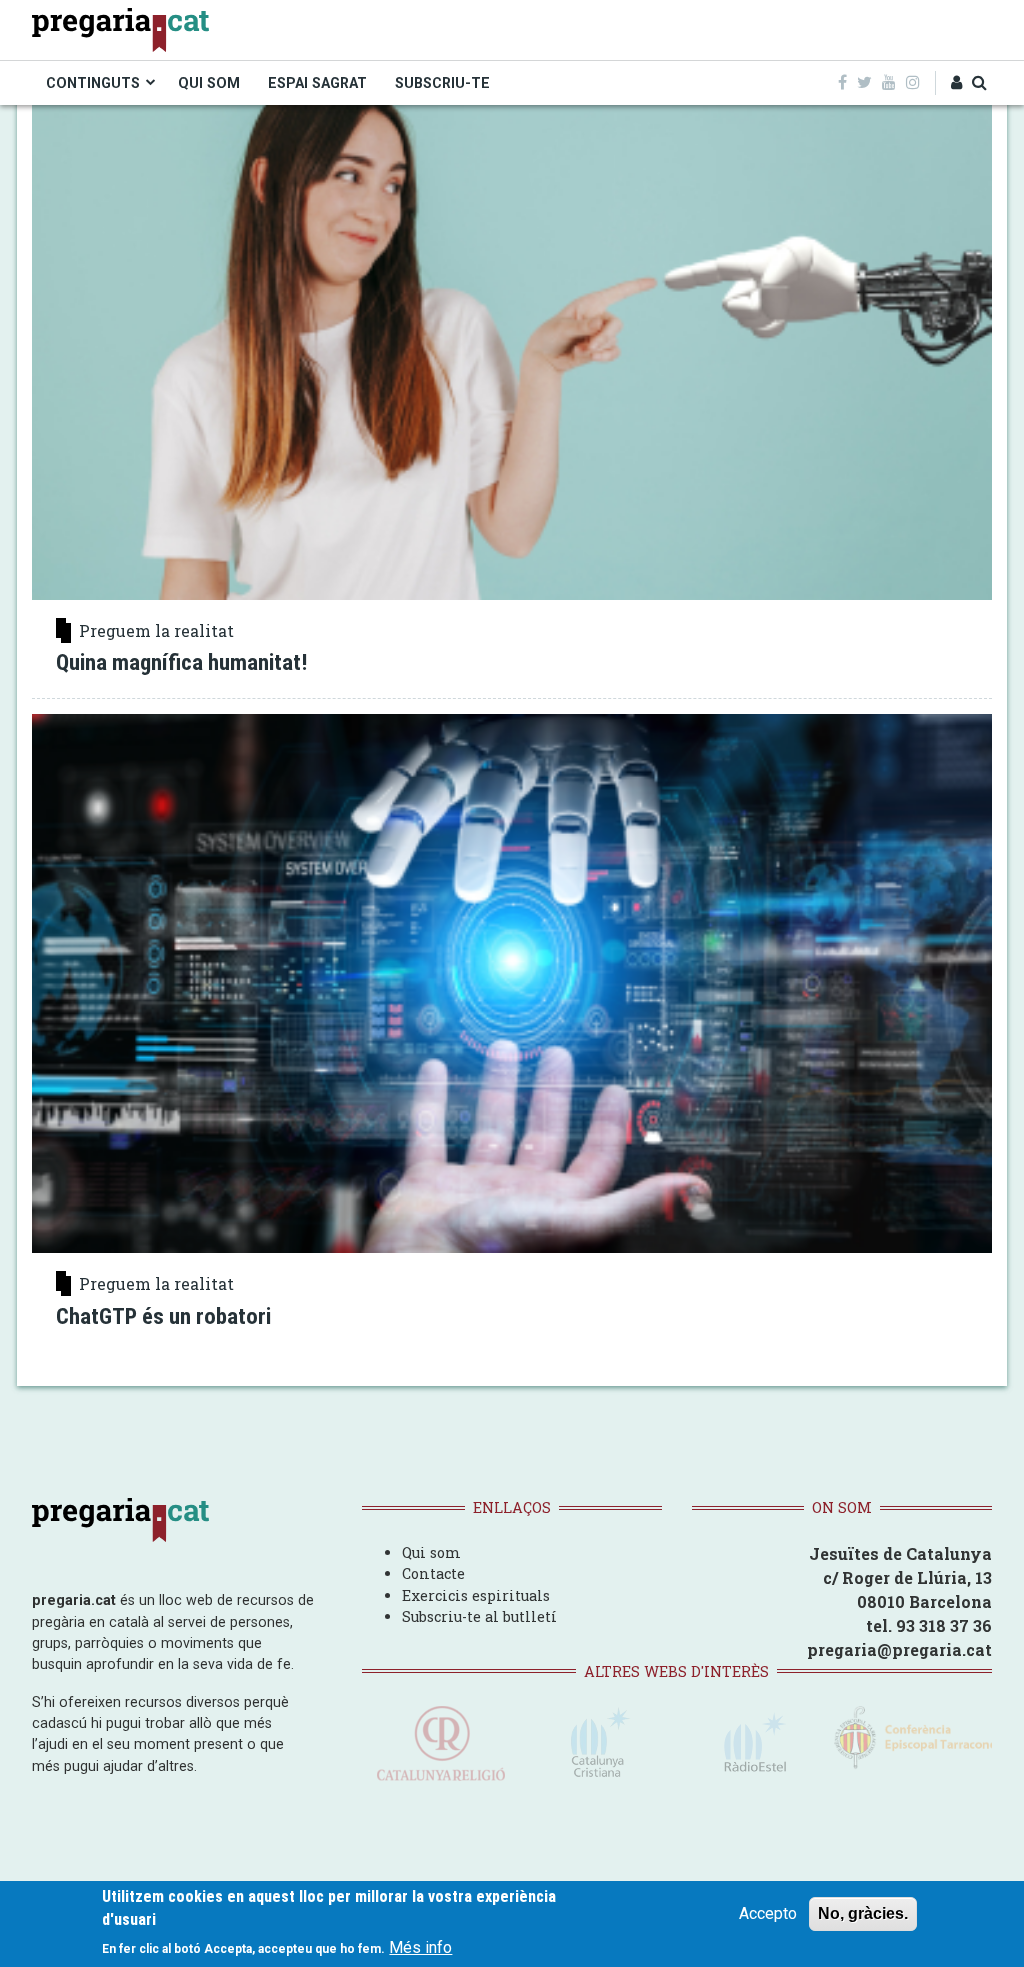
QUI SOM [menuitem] (209, 83)
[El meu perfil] (956, 83)
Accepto (768, 1913)
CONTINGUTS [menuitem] (93, 83)
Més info (420, 1947)
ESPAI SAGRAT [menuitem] (317, 83)
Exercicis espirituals (476, 1595)
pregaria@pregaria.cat (899, 1649)
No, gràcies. (863, 1913)
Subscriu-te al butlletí (479, 1616)
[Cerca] (979, 83)
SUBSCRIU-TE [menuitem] (442, 83)
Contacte (433, 1573)
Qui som (431, 1552)
